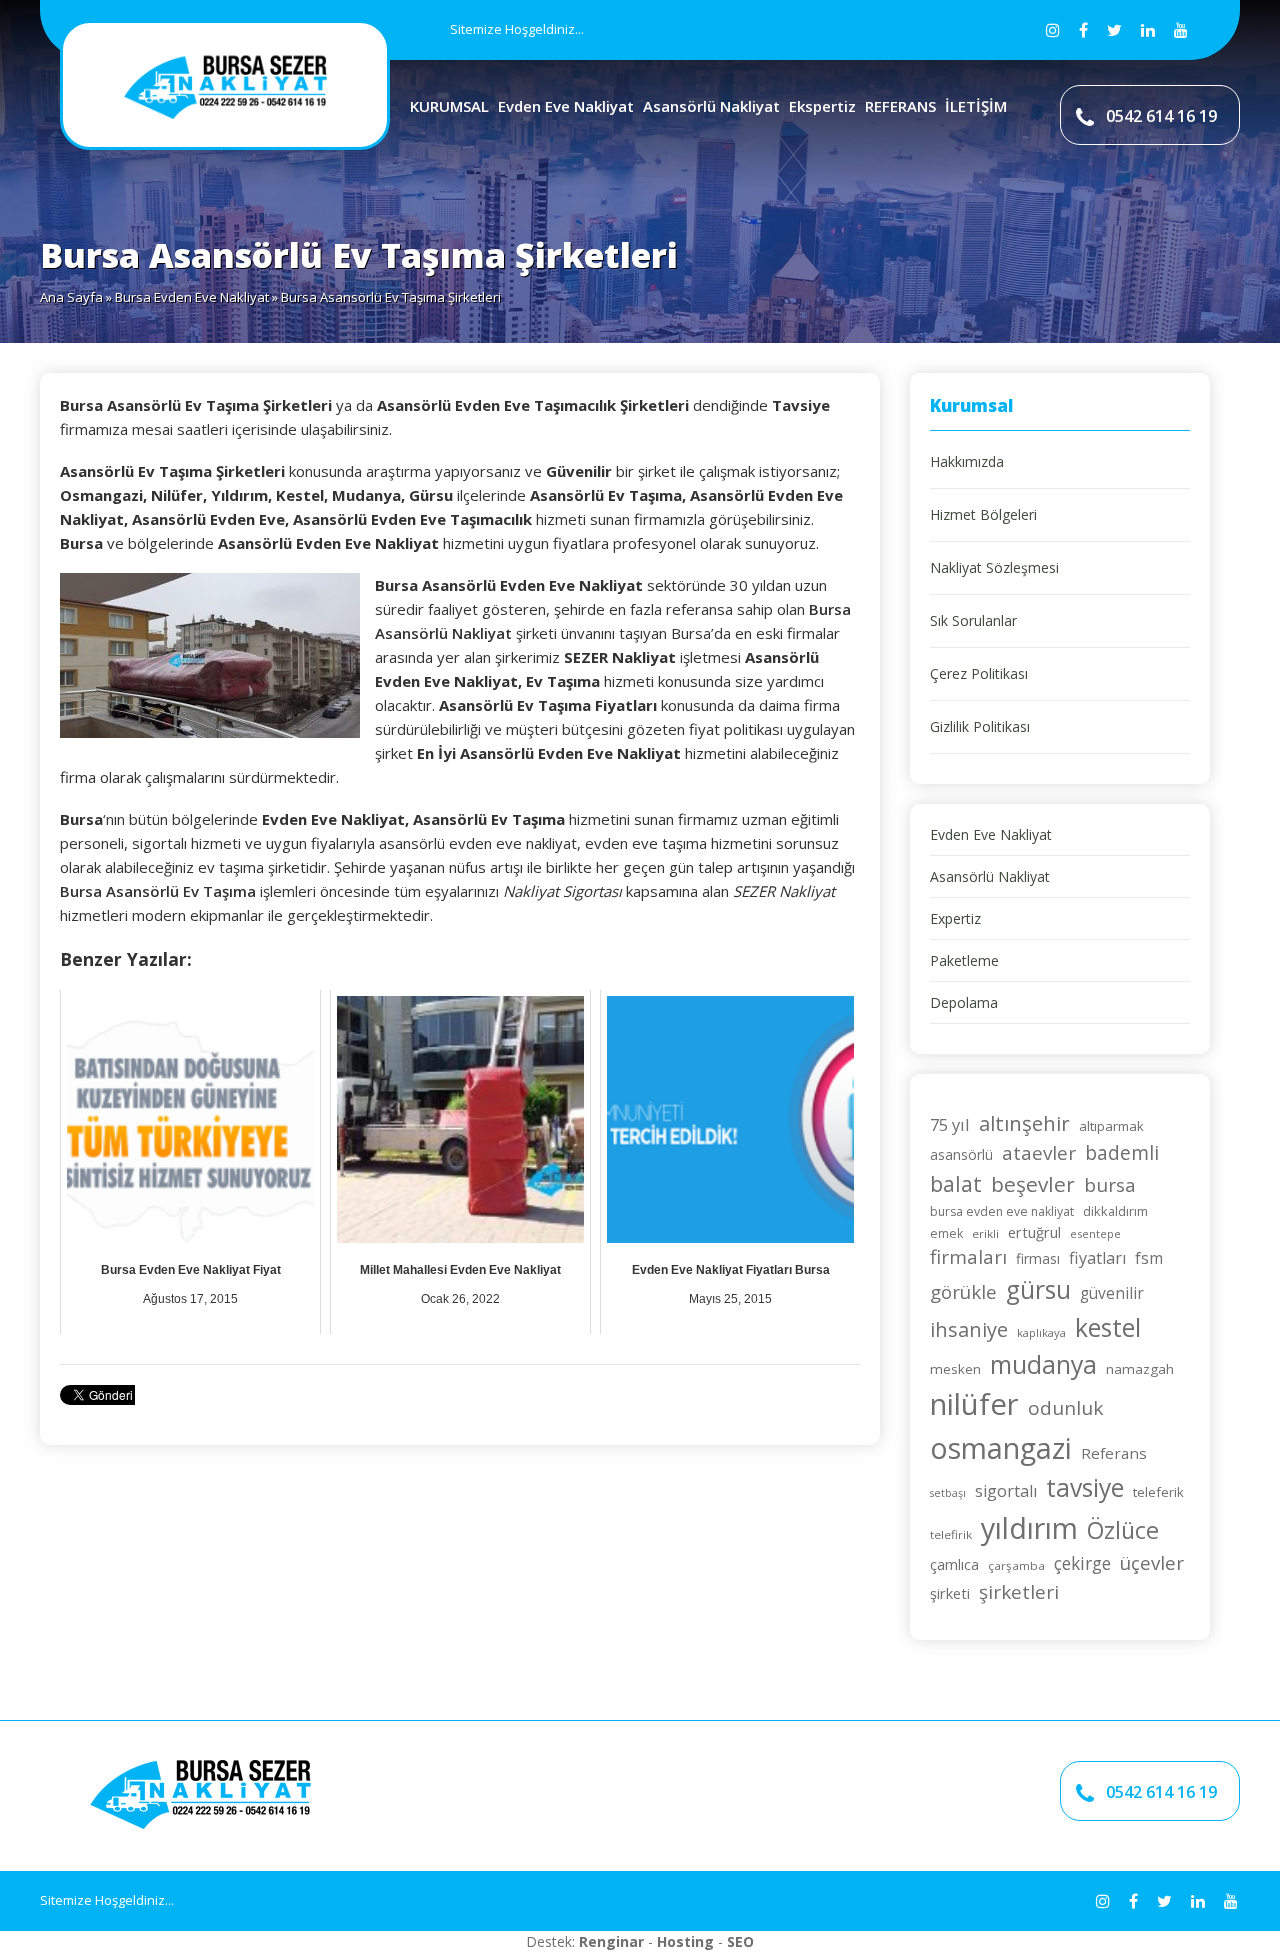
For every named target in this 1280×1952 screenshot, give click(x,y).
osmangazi (1001, 1447)
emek (946, 1233)
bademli (1122, 1152)
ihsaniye (969, 1329)
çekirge (1082, 1563)
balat (956, 1183)
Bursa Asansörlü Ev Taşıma (158, 891)
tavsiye (1085, 1487)
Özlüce (1123, 1530)
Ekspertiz (822, 106)
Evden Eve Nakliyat (566, 106)
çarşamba (1016, 1565)
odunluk (1065, 1408)
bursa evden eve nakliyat (1002, 1211)
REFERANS (900, 106)
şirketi (950, 1593)
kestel (1108, 1327)
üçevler (1152, 1562)
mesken (955, 1369)
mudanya (1043, 1364)
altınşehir (1024, 1123)
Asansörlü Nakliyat (711, 106)
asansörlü (961, 1154)
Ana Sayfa (71, 297)
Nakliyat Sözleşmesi (994, 567)
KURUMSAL (449, 106)
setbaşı (948, 1493)
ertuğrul (1034, 1232)
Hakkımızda (967, 461)
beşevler (1033, 1184)
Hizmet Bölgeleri (983, 514)
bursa (1110, 1185)
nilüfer (974, 1404)
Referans (1114, 1453)
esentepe (1095, 1233)
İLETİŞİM (976, 106)
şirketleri (1019, 1592)
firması (1038, 1258)
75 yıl (950, 1124)
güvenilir (1112, 1293)
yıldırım (1029, 1527)
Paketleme (964, 960)
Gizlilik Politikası (980, 726)
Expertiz (955, 918)
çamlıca (954, 1564)
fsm (1149, 1258)
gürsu (1038, 1289)
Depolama (964, 1002)
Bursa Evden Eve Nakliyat (192, 297)
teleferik (1158, 1492)
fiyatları (1097, 1258)
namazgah (1140, 1369)
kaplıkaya (1041, 1332)
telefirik (951, 1534)
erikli (985, 1233)
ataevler (1039, 1153)
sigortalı (1006, 1491)
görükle (963, 1291)
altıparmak (1111, 1126)
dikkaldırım (1115, 1211)
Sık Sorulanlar (973, 620)
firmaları (968, 1257)
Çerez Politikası (979, 673)
